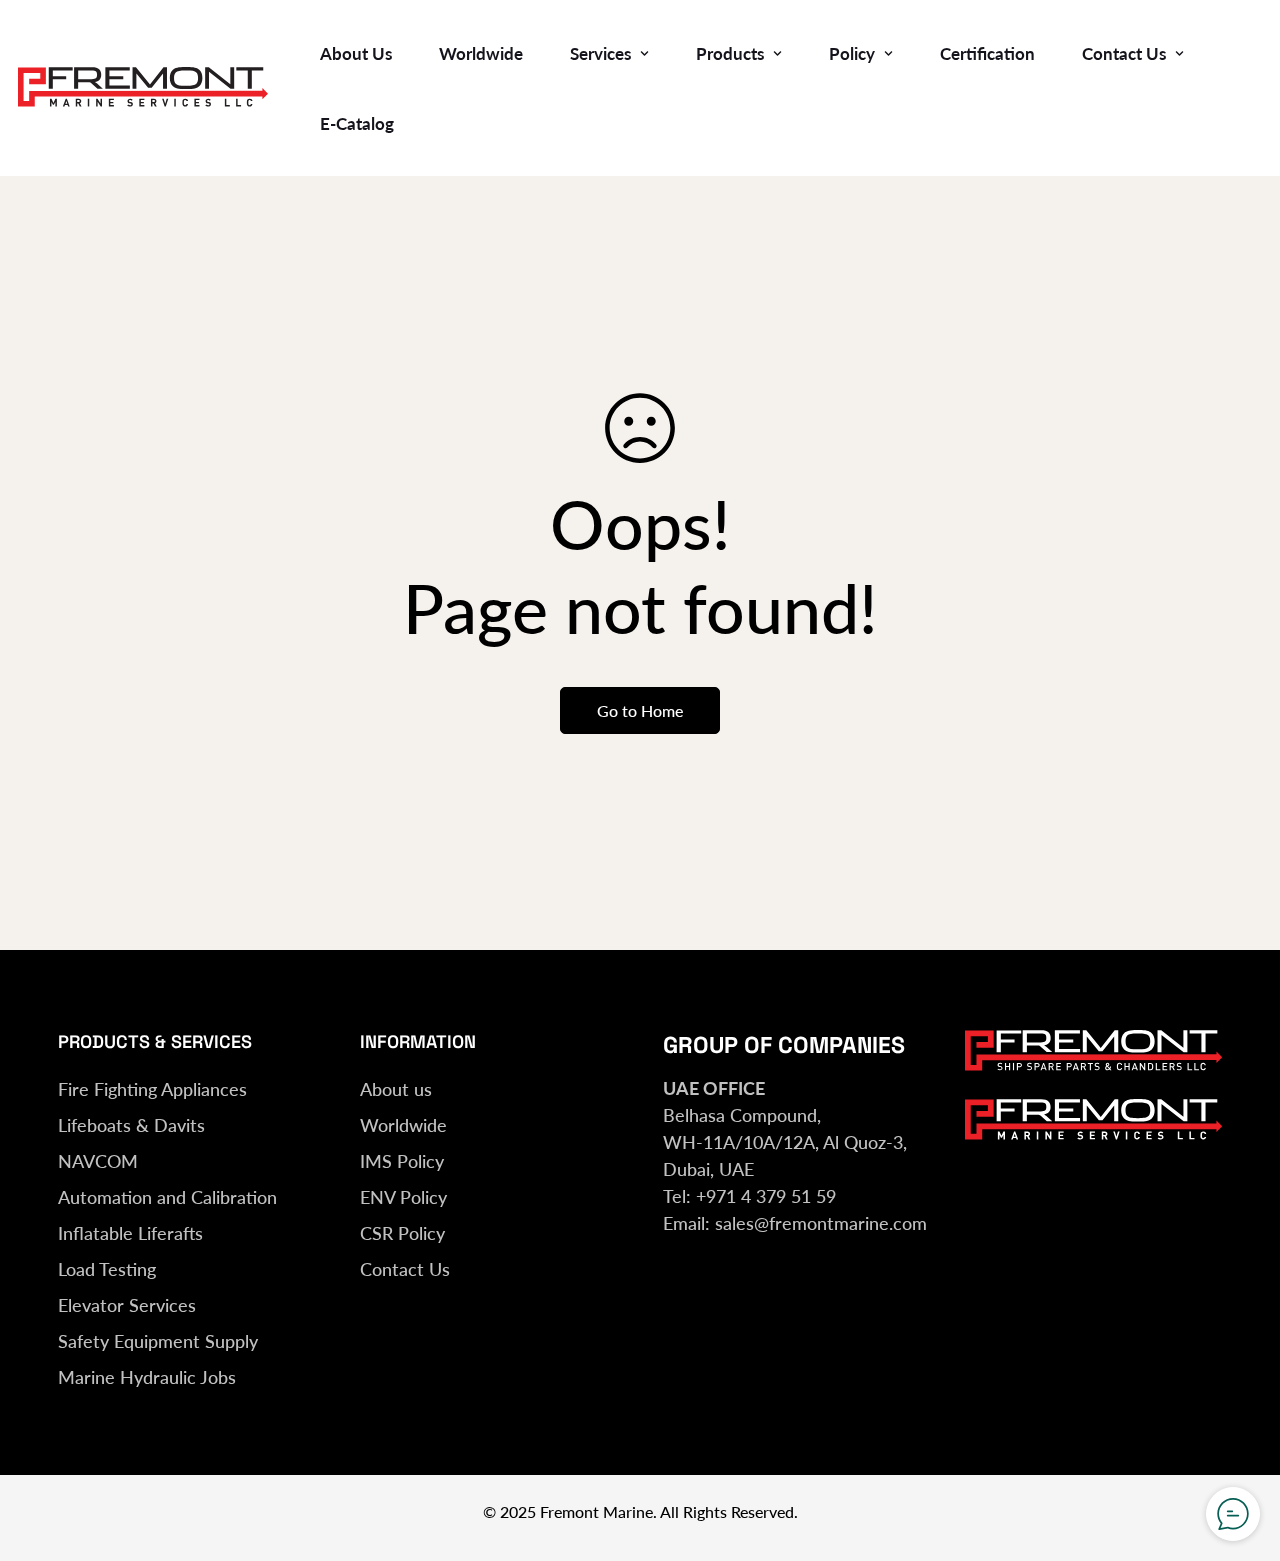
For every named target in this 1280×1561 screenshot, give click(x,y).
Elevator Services (127, 1305)
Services (600, 53)
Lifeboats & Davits (131, 1125)
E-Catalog (357, 123)
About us (396, 1089)
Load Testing (107, 1269)
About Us (356, 53)
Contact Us (1124, 53)
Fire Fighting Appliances (152, 1089)
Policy (852, 53)
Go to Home (640, 710)
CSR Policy (402, 1233)
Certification (987, 53)
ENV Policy (403, 1197)
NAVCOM (98, 1161)
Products (730, 53)
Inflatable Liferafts (130, 1233)
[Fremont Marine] (143, 88)
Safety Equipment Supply (158, 1341)
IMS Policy (402, 1161)
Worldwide (481, 53)
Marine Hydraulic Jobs (147, 1377)
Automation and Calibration (167, 1197)
